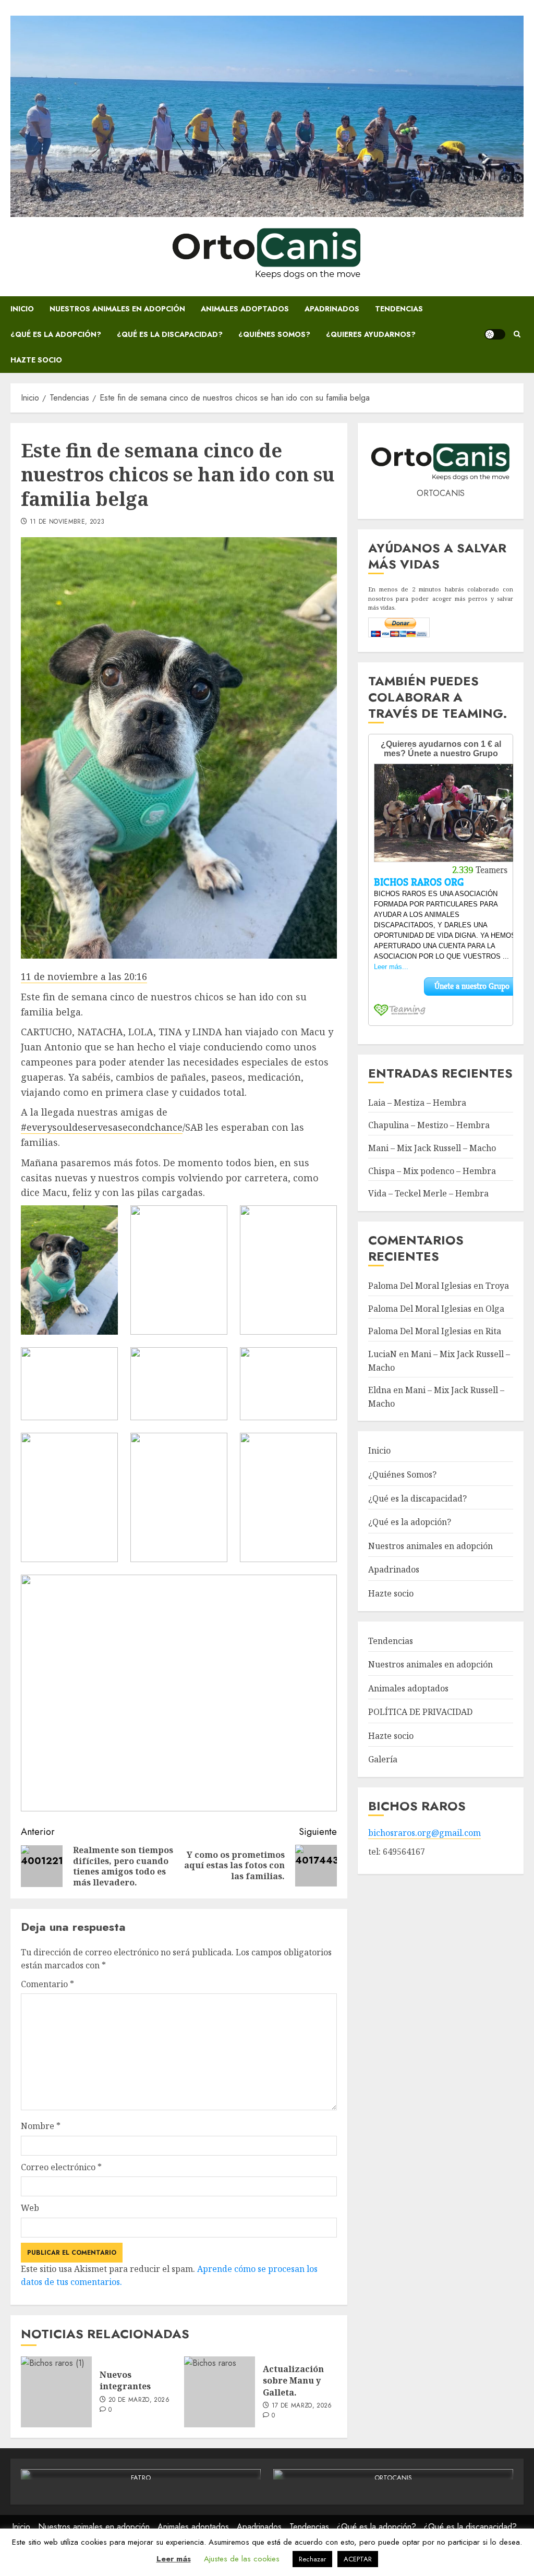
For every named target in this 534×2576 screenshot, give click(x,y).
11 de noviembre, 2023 (67, 522)
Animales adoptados (245, 309)
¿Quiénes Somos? (274, 334)
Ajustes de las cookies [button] (242, 2559)
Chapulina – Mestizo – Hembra (429, 1125)
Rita (493, 1331)
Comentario (47, 1984)
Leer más (174, 2559)
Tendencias (399, 309)
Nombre (41, 2126)
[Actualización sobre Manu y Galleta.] (220, 2392)
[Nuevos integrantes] (56, 2392)
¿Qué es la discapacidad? (170, 334)
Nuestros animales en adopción (117, 309)
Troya (497, 1286)
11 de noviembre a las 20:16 (84, 976)
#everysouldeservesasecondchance (102, 1127)
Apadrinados (332, 309)
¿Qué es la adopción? (56, 334)
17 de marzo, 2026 (302, 2406)
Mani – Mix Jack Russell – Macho (432, 1148)
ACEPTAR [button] (358, 2559)
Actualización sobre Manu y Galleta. (293, 2381)
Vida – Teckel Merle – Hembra (428, 1193)
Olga (495, 1309)
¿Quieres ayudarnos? (371, 334)
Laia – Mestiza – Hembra (417, 1103)
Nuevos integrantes (125, 2380)
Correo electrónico (61, 2167)
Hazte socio (36, 360)
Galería (383, 1759)
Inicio (22, 309)
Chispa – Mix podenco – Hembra (432, 1171)
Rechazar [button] (312, 2559)
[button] (517, 334)
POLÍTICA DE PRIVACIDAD (420, 1712)
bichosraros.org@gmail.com (424, 1833)
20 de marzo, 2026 (139, 2400)
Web (30, 2208)
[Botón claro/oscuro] (495, 334)
